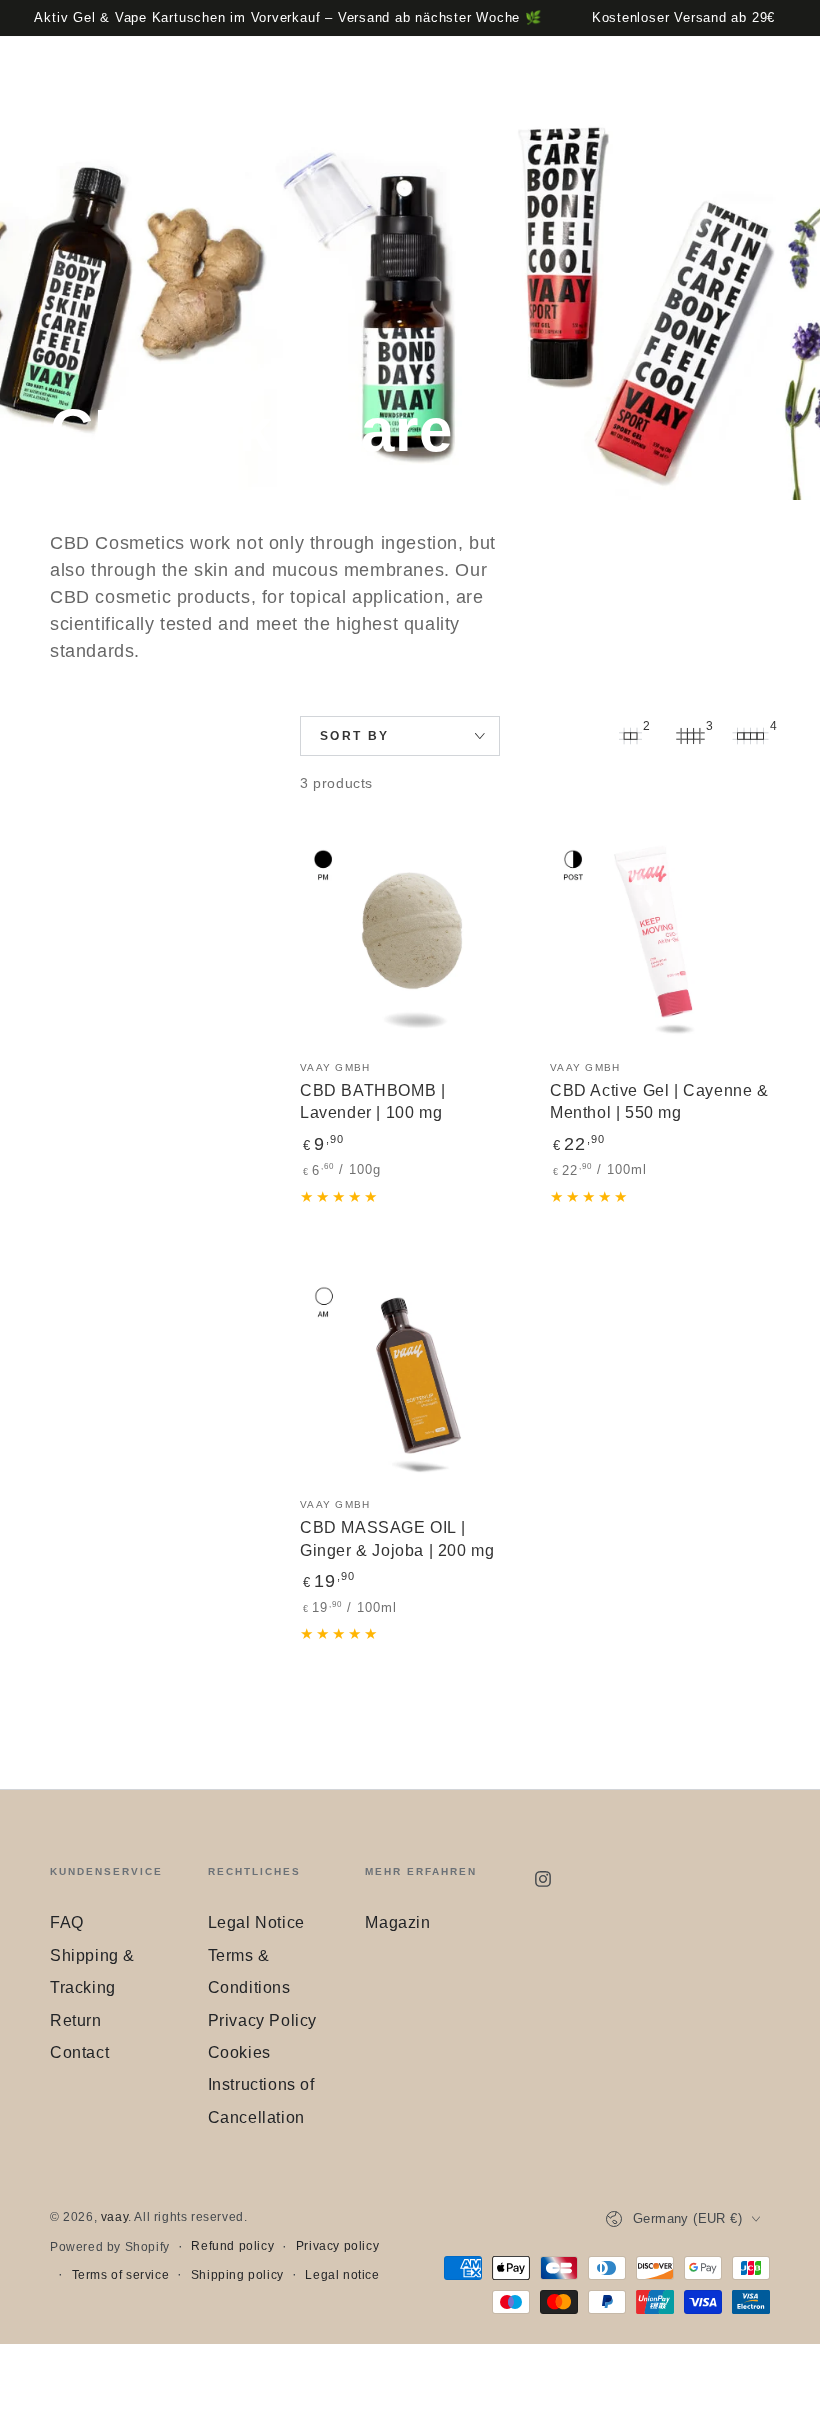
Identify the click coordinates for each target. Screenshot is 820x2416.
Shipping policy (237, 2275)
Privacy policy (337, 2246)
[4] (750, 736)
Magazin (397, 1922)
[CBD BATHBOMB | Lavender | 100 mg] (410, 936)
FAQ (67, 1922)
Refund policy (232, 2246)
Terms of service (121, 2275)
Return (76, 2020)
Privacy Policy (262, 2020)
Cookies (239, 2052)
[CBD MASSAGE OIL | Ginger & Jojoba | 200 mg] (410, 1373)
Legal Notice (256, 1922)
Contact (79, 2052)
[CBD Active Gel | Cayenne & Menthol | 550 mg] (660, 936)
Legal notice (342, 2275)
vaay (114, 2217)
